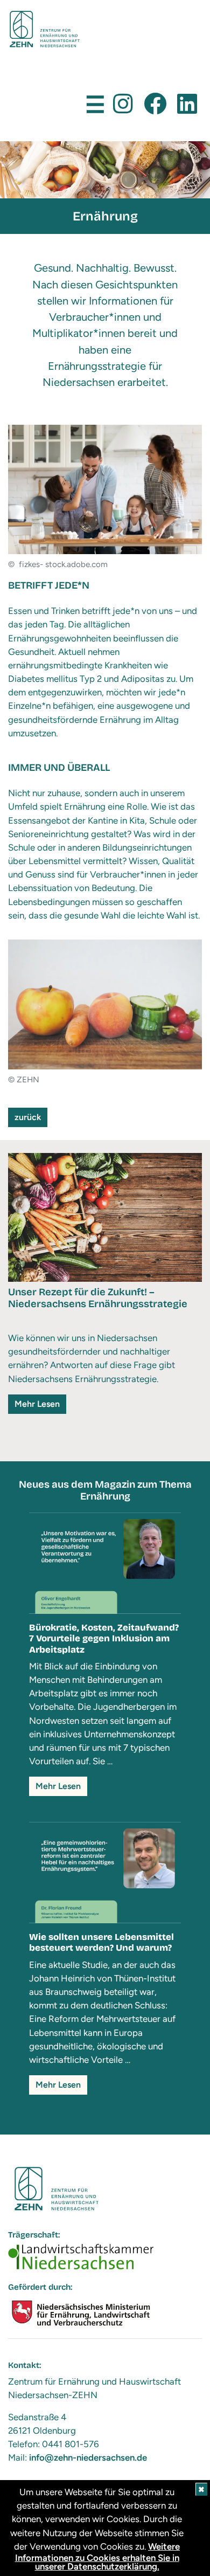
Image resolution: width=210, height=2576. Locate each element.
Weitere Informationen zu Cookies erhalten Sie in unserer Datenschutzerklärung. (98, 2556)
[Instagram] (123, 104)
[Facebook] (155, 104)
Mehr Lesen (37, 1404)
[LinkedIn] (187, 104)
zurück (28, 1117)
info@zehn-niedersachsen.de (88, 2457)
